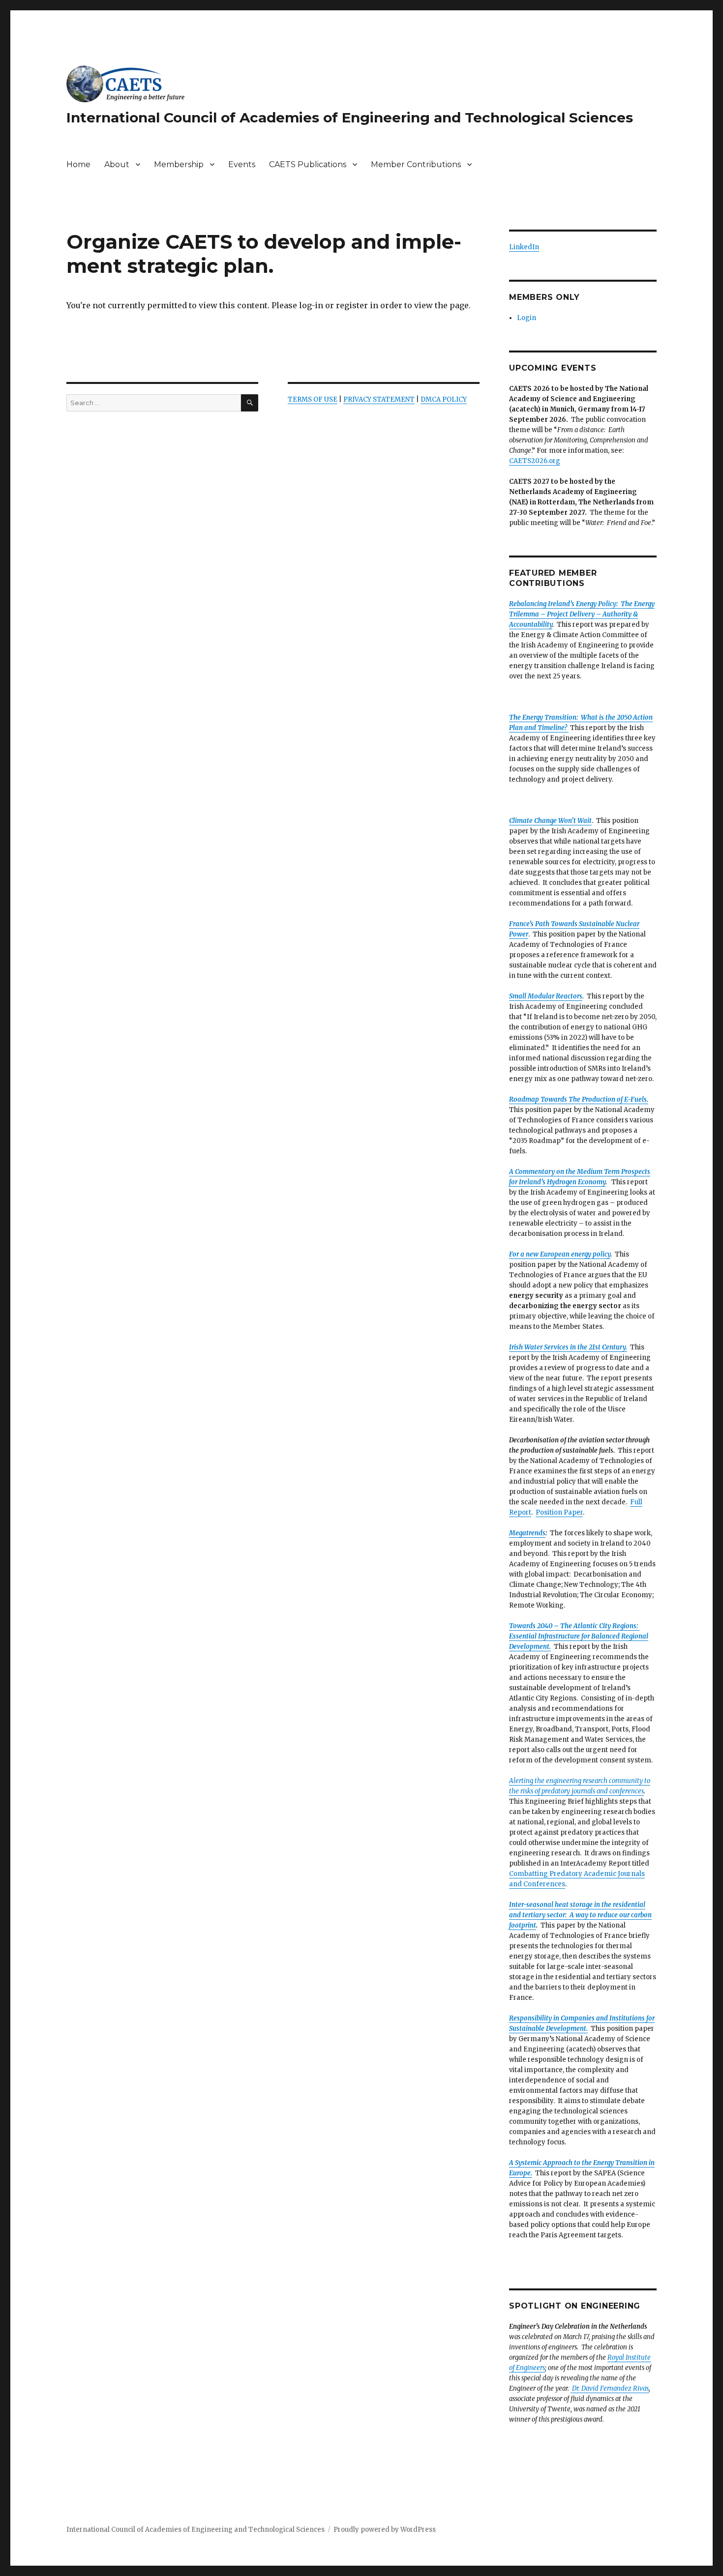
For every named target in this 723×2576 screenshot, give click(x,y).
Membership (179, 164)
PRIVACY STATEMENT (379, 399)
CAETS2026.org (535, 461)
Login (527, 318)
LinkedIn (524, 247)
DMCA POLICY (444, 399)
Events (242, 164)
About (117, 164)
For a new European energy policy (560, 1254)
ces (560, 1884)
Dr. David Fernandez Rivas (610, 2388)
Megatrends (527, 1533)
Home (78, 164)
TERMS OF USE (313, 399)
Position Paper (559, 1512)
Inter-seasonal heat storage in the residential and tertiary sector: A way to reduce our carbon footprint (580, 1915)
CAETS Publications (308, 164)
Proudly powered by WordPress (385, 2530)
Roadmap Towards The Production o (565, 1099)
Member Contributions (416, 164)
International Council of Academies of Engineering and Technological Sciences (350, 117)
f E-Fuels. (634, 1099)
